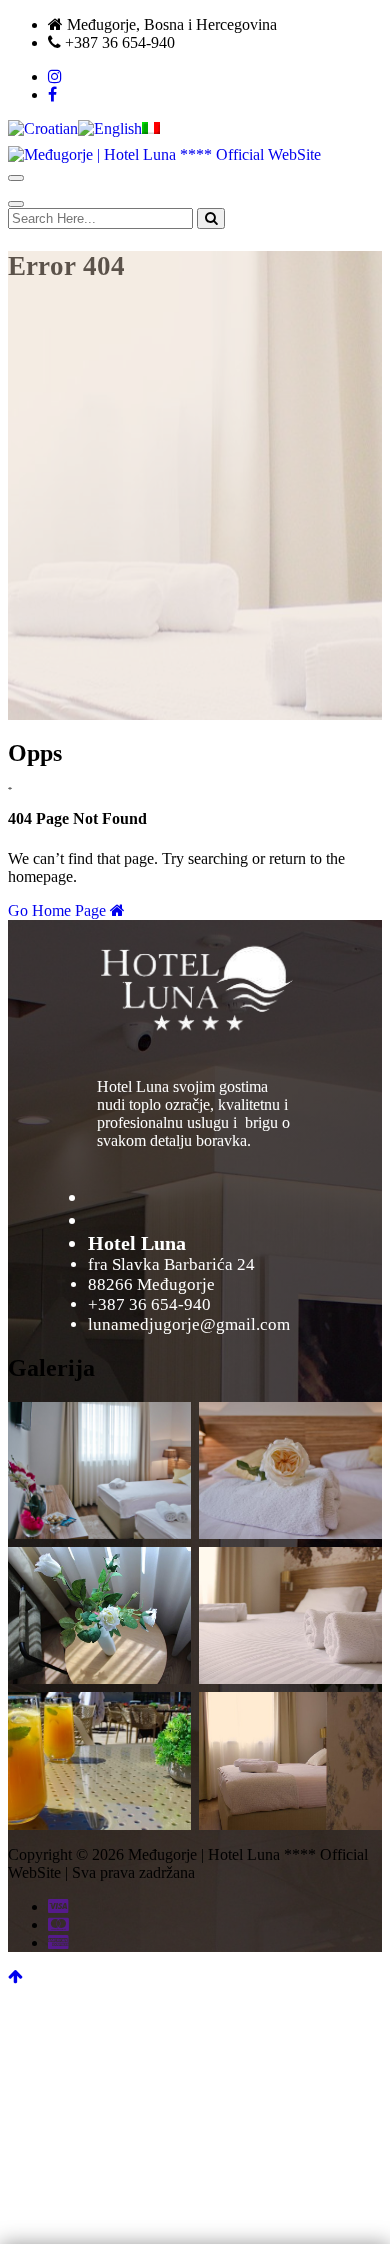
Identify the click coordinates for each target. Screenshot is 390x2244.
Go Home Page (59, 910)
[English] (110, 128)
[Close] (16, 204)
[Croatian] (43, 128)
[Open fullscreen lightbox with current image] (195, 986)
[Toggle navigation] (16, 178)
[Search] (211, 218)
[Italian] (151, 128)
